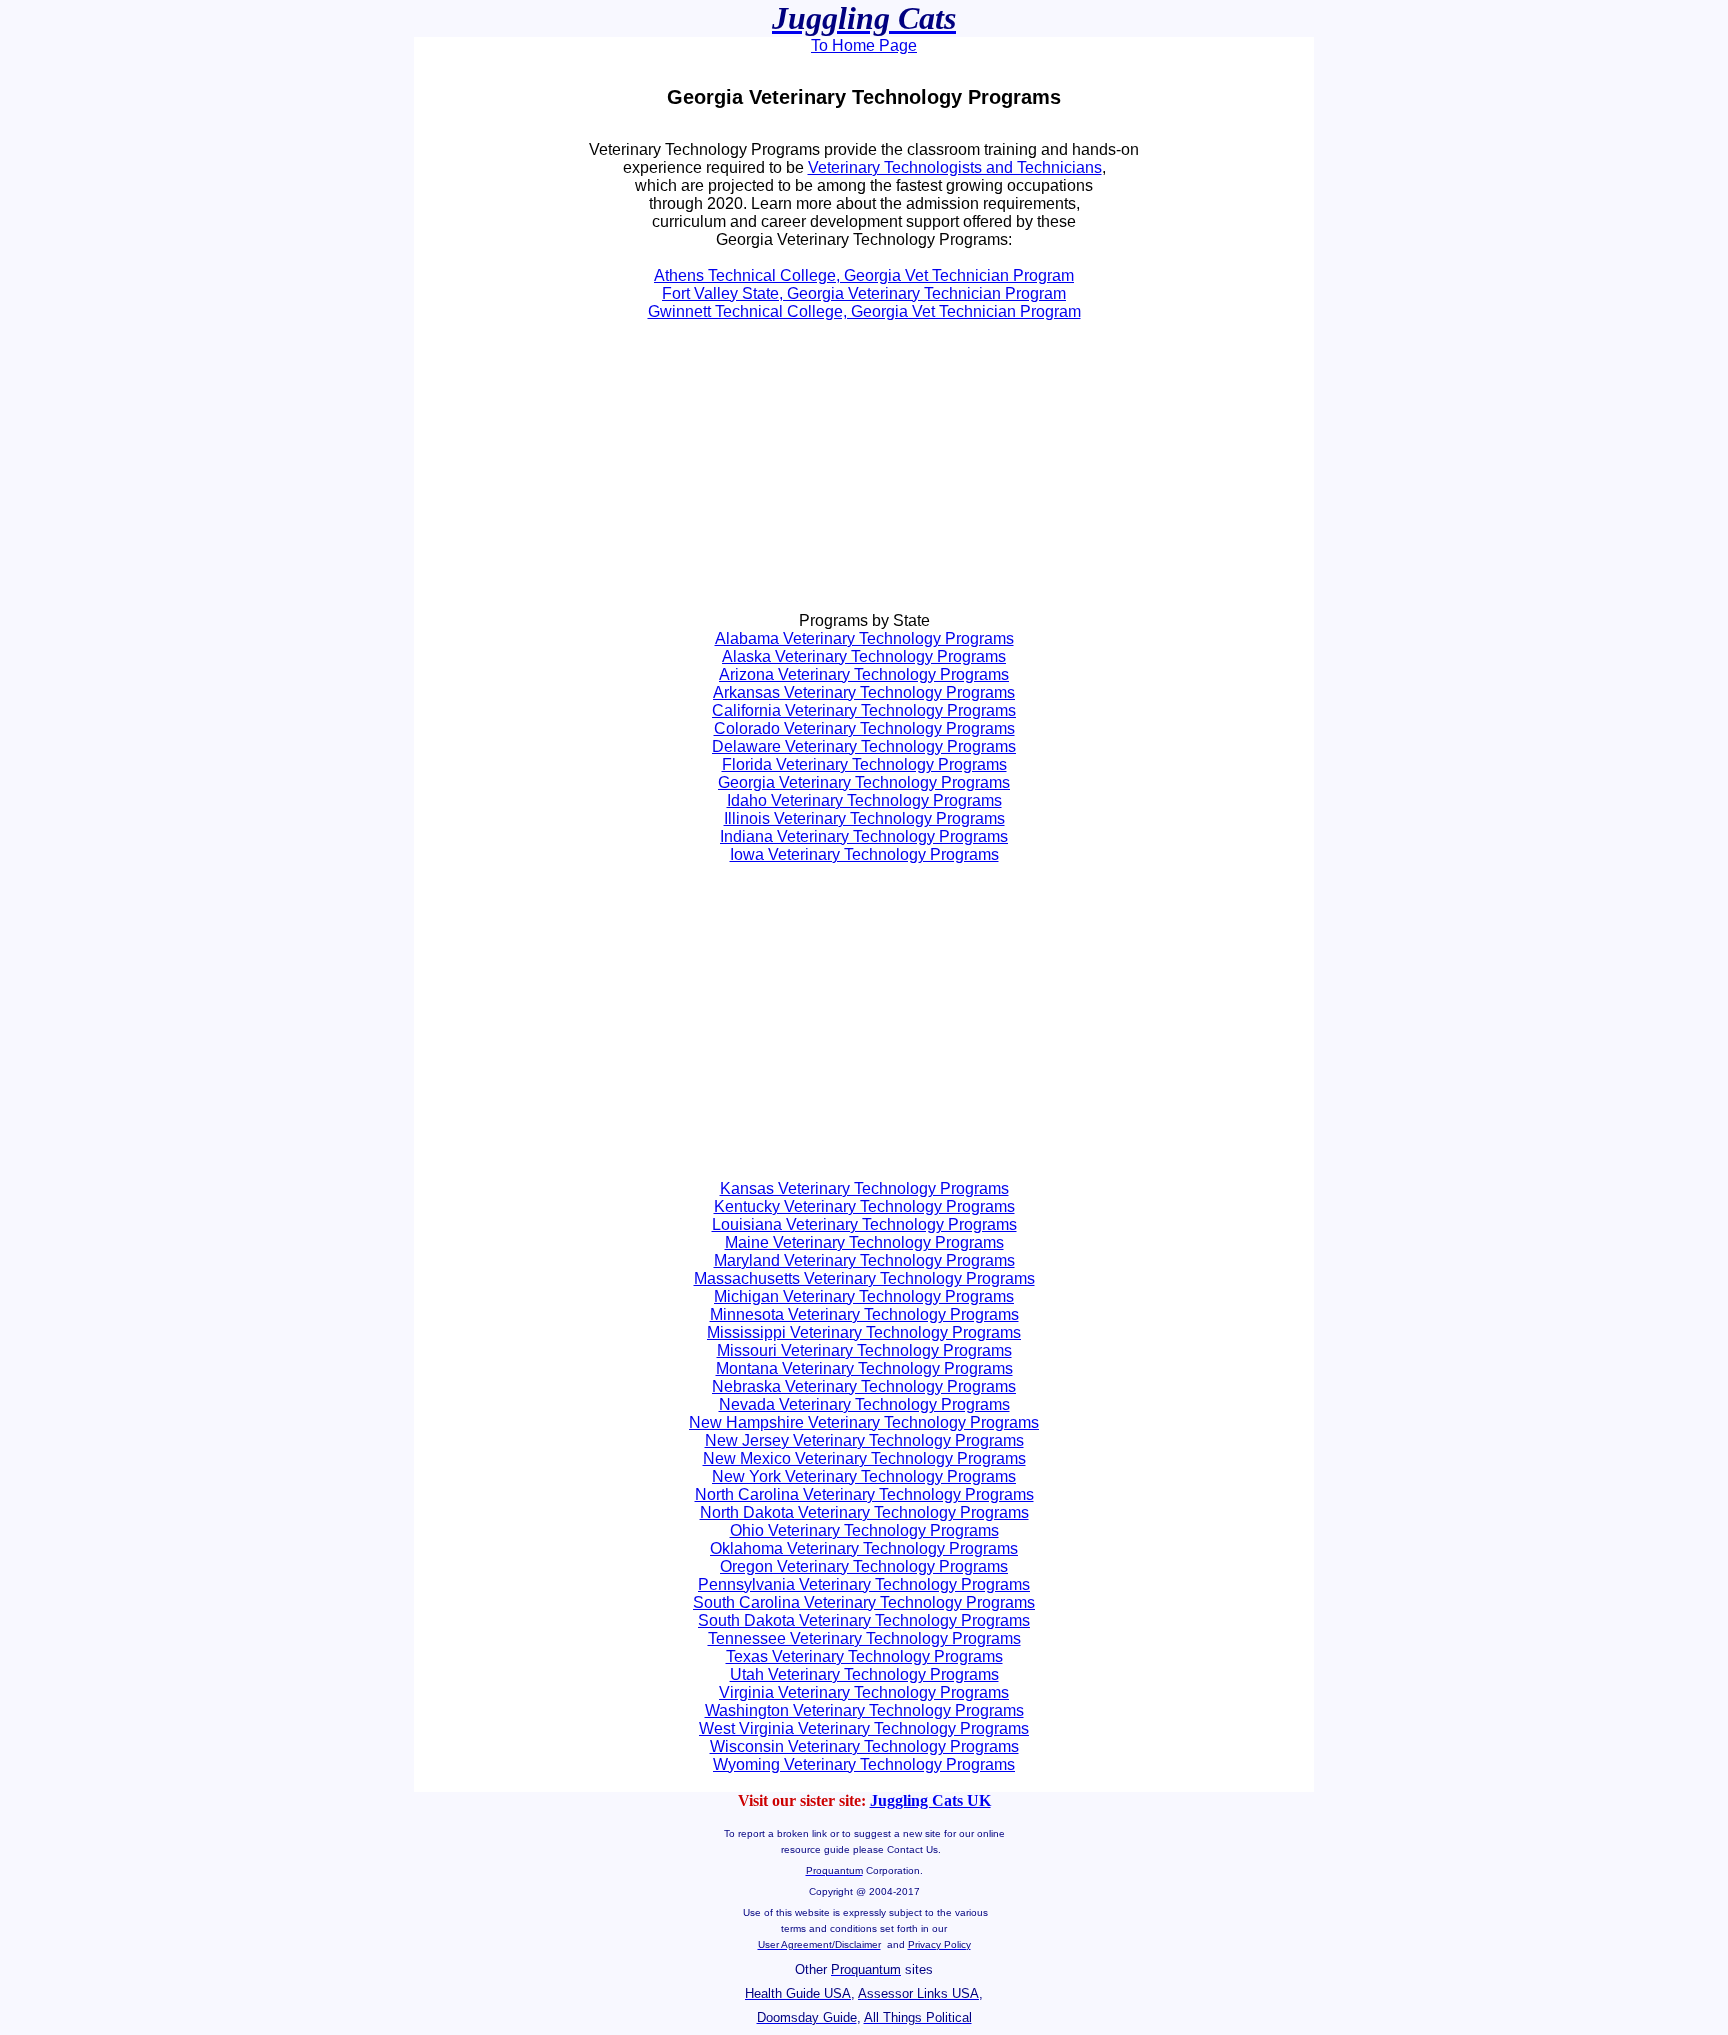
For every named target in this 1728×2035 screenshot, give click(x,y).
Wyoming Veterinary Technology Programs (864, 1764)
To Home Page (864, 45)
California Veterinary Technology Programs (864, 710)
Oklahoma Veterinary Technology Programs (864, 1548)
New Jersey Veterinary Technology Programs (864, 1440)
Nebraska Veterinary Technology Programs (864, 1386)
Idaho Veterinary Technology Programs (864, 800)
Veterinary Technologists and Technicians (955, 167)
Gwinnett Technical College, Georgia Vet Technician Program (864, 311)
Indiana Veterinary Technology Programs (864, 836)
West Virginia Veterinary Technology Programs (864, 1728)
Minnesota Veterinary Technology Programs (864, 1314)
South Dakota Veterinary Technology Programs (864, 1620)
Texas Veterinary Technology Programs (864, 1656)
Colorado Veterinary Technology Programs (864, 728)
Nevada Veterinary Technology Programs (864, 1404)
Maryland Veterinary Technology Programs (864, 1260)
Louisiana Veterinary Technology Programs (864, 1224)
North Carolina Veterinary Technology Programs (864, 1494)
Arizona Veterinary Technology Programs (864, 674)
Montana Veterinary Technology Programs (864, 1368)
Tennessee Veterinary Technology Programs (864, 1638)
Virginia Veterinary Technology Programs (864, 1692)
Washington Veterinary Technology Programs (864, 1710)
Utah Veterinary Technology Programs (864, 1674)
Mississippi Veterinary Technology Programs (864, 1332)
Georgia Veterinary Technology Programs (864, 782)
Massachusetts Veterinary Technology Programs (864, 1278)
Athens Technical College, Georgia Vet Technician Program (864, 275)
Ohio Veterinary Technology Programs (864, 1530)
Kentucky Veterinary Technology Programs (864, 1206)
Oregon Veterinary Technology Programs (864, 1566)
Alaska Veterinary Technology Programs (864, 656)
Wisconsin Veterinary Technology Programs (864, 1746)
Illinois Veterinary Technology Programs (864, 818)
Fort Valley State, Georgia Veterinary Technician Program (864, 293)
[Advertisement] (650, 475)
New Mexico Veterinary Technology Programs (864, 1458)
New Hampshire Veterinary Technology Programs (864, 1422)
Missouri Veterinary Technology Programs (864, 1350)
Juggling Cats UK (930, 1800)
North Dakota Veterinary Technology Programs (864, 1512)
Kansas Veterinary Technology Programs (864, 1188)
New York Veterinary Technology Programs (864, 1476)
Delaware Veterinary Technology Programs (864, 746)
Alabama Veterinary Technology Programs (864, 638)
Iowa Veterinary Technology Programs (864, 854)
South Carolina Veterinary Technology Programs (864, 1602)
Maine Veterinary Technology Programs (864, 1242)
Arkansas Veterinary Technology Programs (864, 692)
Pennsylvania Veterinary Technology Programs (864, 1584)
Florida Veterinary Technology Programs (864, 764)
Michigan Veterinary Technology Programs (864, 1296)
